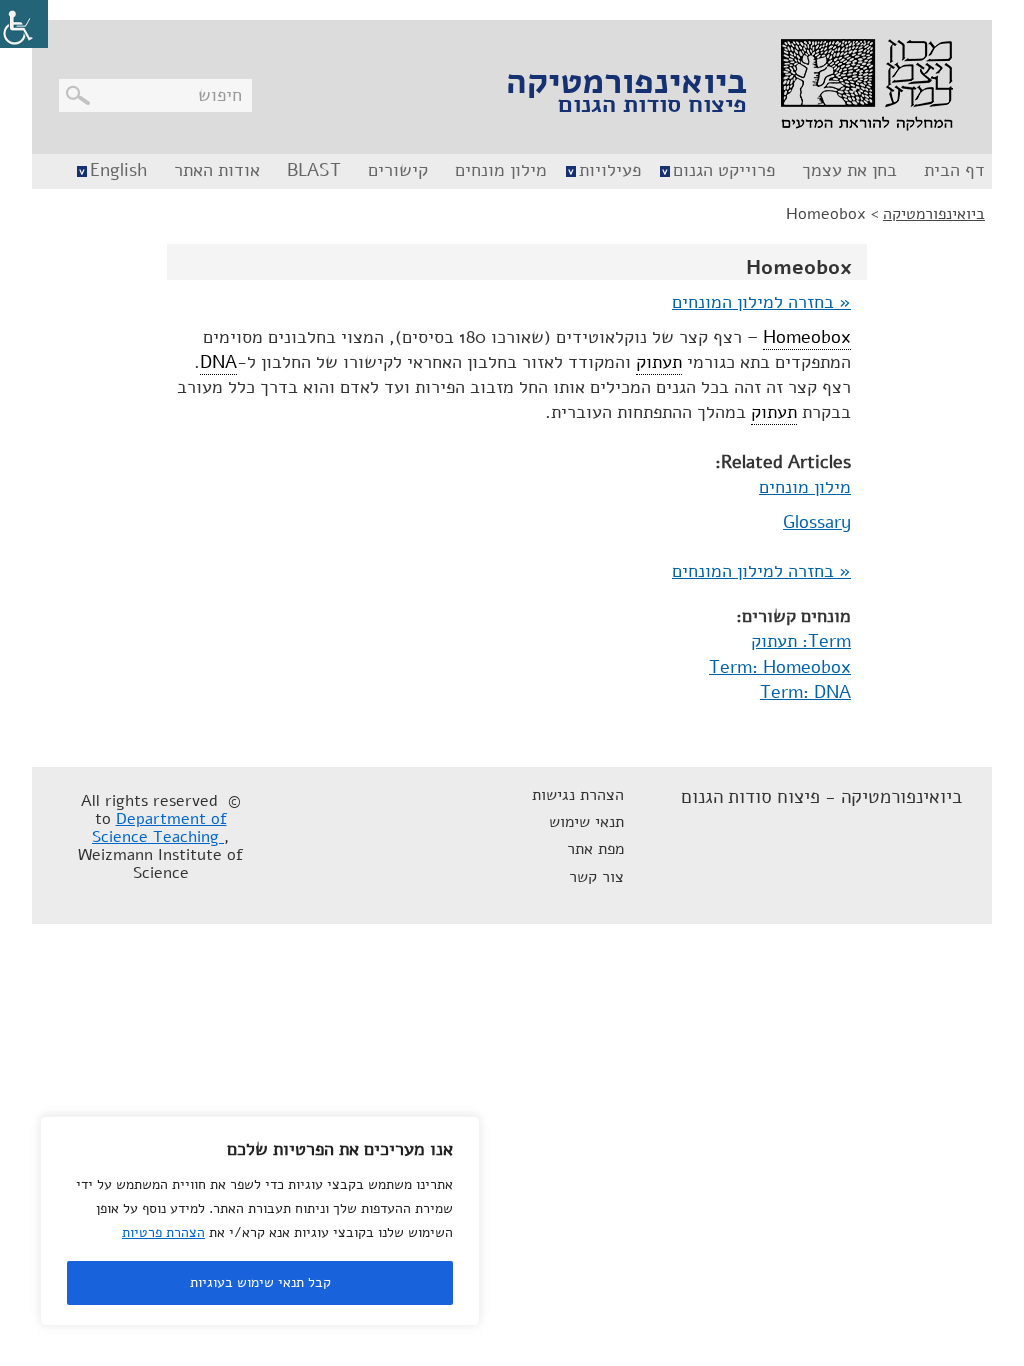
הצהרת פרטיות (163, 1232)
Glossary (817, 522)
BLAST (314, 170)
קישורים (398, 170)
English (118, 170)
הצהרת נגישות (578, 795)
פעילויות (610, 170)
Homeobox (807, 337)
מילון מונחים (501, 170)
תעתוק (659, 362)
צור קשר (596, 877)
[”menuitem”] (952, 171)
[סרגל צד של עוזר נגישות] (24, 24)
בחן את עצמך (849, 170)
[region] (260, 1221)
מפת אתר (595, 849)
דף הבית (954, 170)
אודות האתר (217, 170)
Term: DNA (805, 692)
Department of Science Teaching (159, 828)
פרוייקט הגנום (724, 170)
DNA (218, 362)
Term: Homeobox (780, 667)
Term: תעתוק (801, 641)
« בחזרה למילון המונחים (761, 302)
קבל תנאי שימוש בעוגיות (260, 1282)
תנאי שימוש (586, 822)
